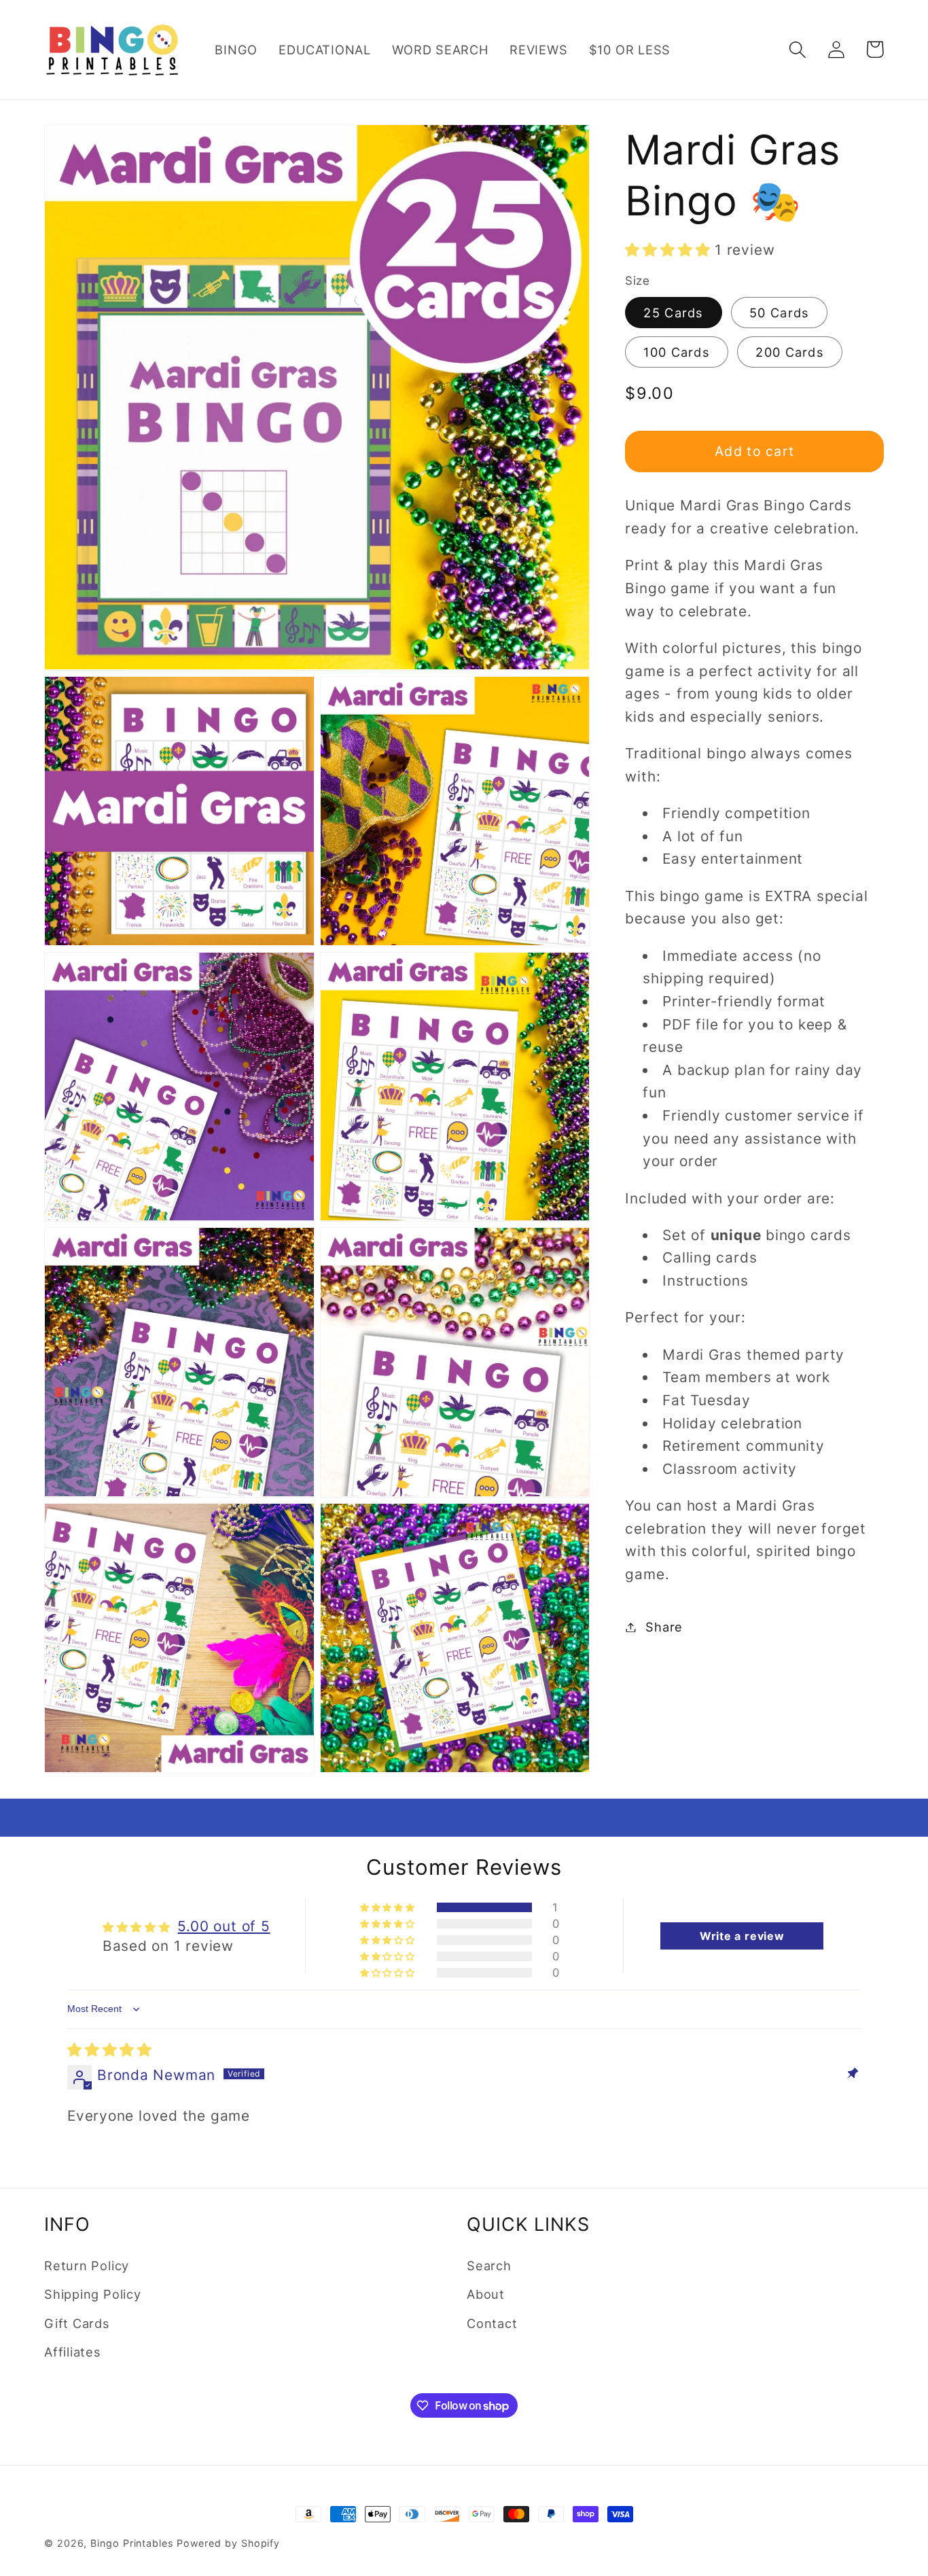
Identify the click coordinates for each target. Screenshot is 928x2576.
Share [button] (664, 1627)
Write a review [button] (742, 1936)
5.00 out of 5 (224, 1926)
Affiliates (73, 2352)
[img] (110, 2050)
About (486, 2294)
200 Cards (790, 352)
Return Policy (87, 2265)
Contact (492, 2323)
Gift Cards (77, 2323)
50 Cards (779, 313)
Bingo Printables (132, 2543)
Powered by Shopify (228, 2543)
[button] (797, 49)
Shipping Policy (93, 2294)
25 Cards (673, 313)
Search (489, 2265)
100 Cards (677, 352)
